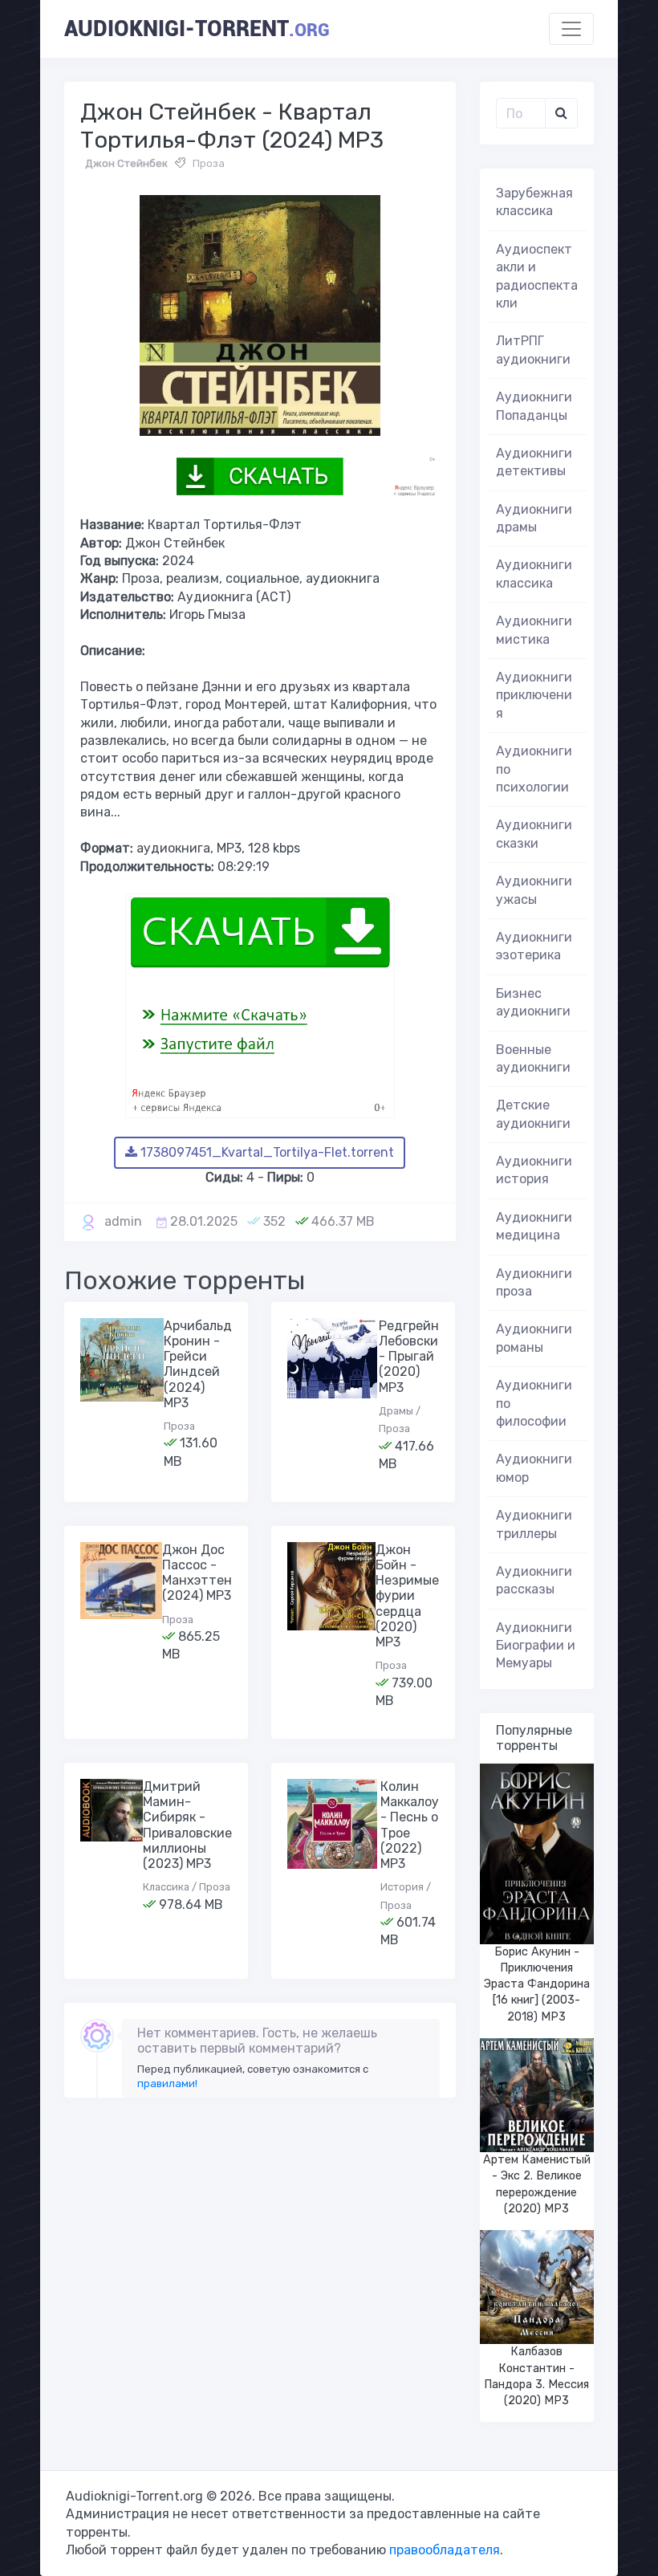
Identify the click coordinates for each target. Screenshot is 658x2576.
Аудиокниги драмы (534, 518)
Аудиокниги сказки (534, 834)
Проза (209, 163)
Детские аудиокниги (533, 1114)
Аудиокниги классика (534, 574)
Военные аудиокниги (533, 1058)
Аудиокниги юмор (534, 1468)
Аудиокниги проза (534, 1282)
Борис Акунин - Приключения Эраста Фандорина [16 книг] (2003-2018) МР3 (537, 1984)
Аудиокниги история (534, 1170)
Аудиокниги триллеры (534, 1524)
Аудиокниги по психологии (534, 769)
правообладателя (445, 2550)
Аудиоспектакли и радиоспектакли (537, 276)
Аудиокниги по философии (534, 1403)
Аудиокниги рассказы (534, 1580)
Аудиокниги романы (534, 1338)
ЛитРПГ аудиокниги (533, 350)
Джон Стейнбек (126, 163)
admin (123, 1221)
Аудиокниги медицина (534, 1226)
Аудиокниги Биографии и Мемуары (536, 1646)
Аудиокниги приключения (534, 695)
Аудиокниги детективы (534, 462)
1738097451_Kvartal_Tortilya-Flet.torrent (266, 1152)
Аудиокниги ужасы (534, 890)
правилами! (167, 2084)
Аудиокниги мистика (534, 630)
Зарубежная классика (534, 202)
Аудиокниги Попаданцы (534, 406)
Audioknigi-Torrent (197, 29)
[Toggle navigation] (571, 29)
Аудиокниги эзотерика (534, 946)
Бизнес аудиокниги (533, 1002)
